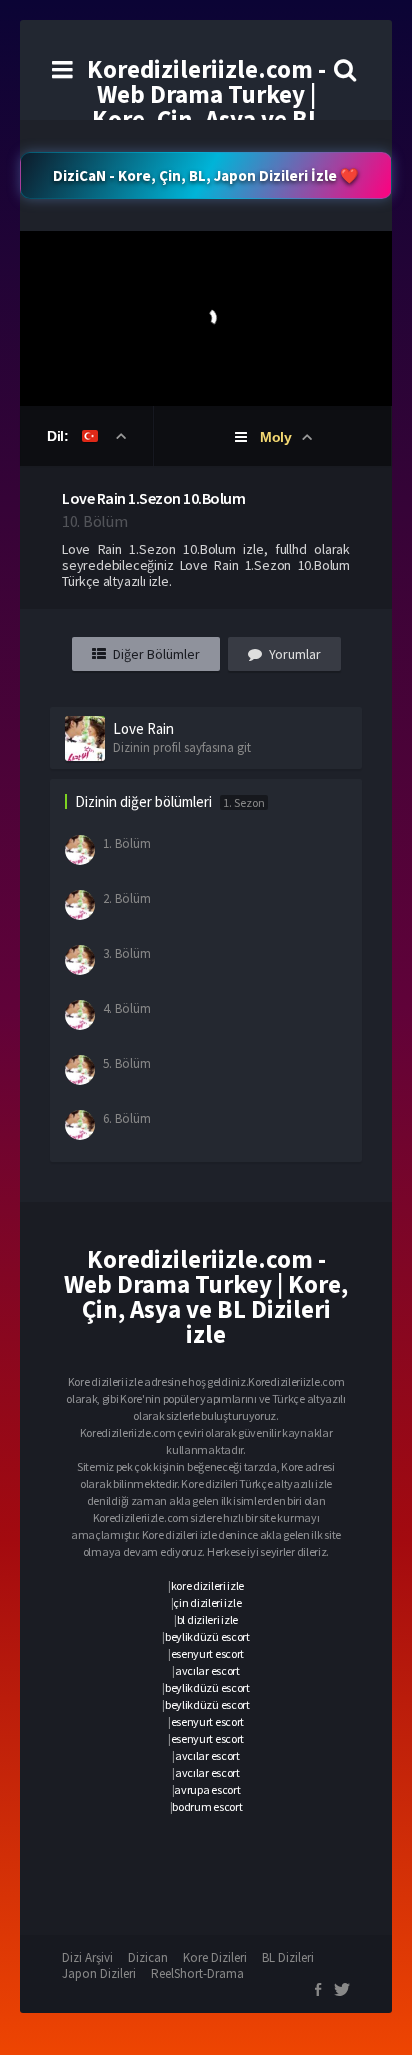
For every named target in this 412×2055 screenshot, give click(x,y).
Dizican (148, 1957)
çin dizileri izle (207, 1602)
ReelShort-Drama (197, 1973)
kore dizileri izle (208, 1585)
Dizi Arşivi (87, 1957)
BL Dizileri (288, 1957)
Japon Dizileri (99, 1973)
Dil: (59, 436)
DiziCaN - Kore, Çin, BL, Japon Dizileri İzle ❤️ (206, 175)
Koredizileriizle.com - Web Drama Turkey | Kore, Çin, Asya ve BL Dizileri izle (206, 106)
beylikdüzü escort (207, 1636)
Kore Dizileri (215, 1957)
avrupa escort (207, 1789)
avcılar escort (207, 1670)
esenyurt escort (208, 1653)
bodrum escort (207, 1806)
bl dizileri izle (207, 1619)
